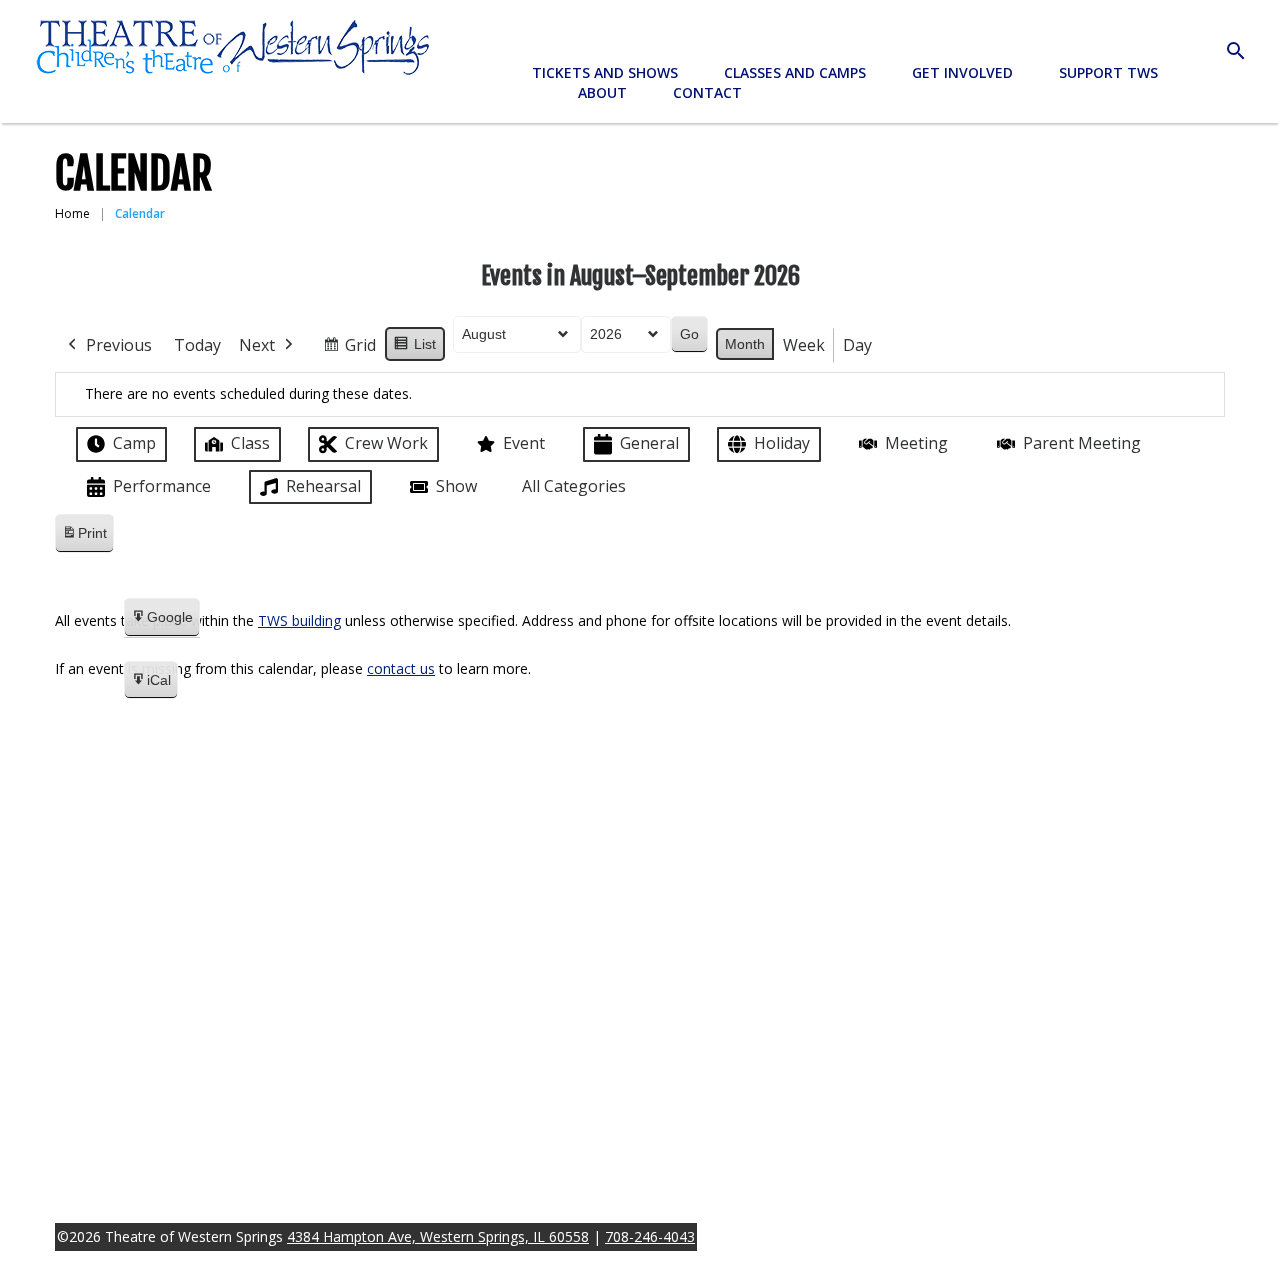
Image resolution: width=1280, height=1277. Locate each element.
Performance (162, 486)
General (649, 443)
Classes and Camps (795, 72)
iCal (150, 686)
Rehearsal (323, 486)
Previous (119, 345)
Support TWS (1108, 72)
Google (161, 623)
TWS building (299, 620)
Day (857, 345)
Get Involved (962, 72)
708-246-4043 (650, 1236)
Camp (134, 443)
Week (804, 345)
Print (84, 538)
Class (250, 443)
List (414, 349)
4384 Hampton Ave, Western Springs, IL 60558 (438, 1236)
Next (257, 345)
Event (524, 443)
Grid (349, 349)
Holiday (782, 443)
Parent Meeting (1082, 443)
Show (456, 486)
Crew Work (386, 443)
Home (72, 213)
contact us (401, 668)
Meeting (916, 443)
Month (745, 344)
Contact (707, 92)
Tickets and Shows (605, 72)
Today (197, 345)
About (602, 92)
